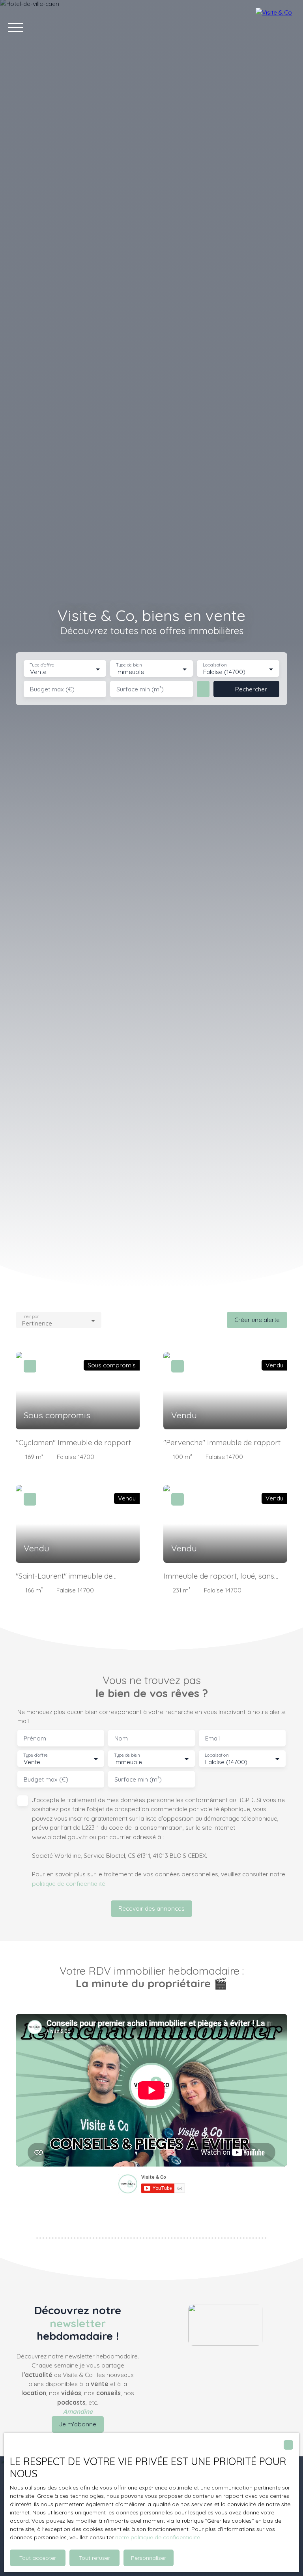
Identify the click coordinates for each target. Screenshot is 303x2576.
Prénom (35, 1738)
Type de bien (129, 665)
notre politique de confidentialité (158, 2537)
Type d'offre (42, 665)
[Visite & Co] (275, 28)
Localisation (215, 665)
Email (212, 1738)
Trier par (30, 1317)
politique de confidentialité (69, 1883)
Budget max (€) (52, 689)
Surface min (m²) (140, 689)
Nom (121, 1738)
